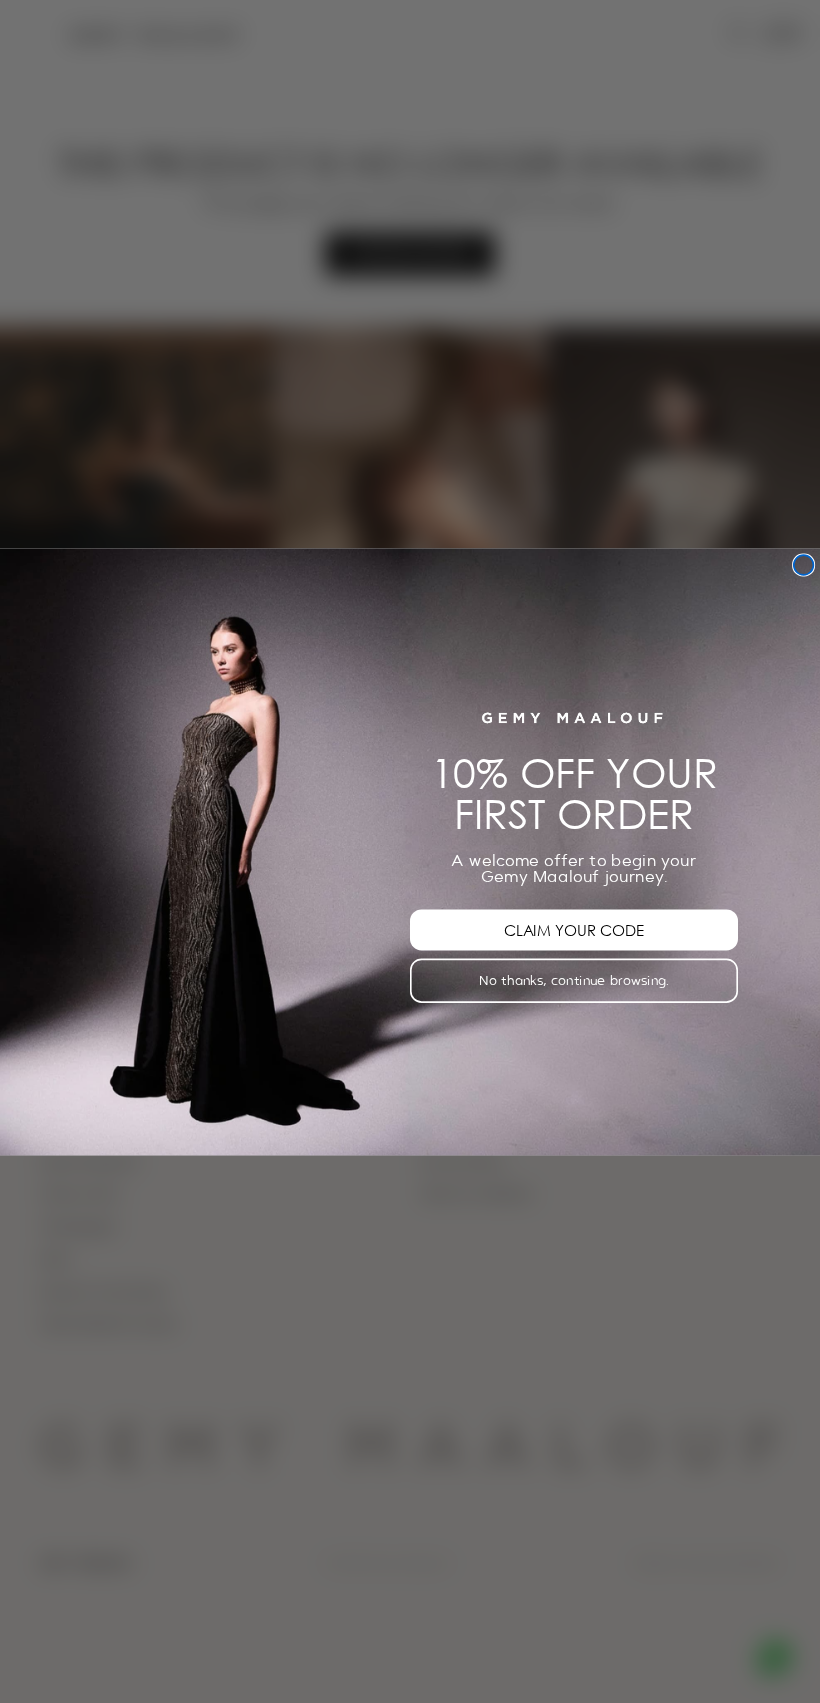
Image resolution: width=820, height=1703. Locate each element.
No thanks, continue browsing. (573, 980)
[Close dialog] (804, 565)
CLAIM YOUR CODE (574, 929)
